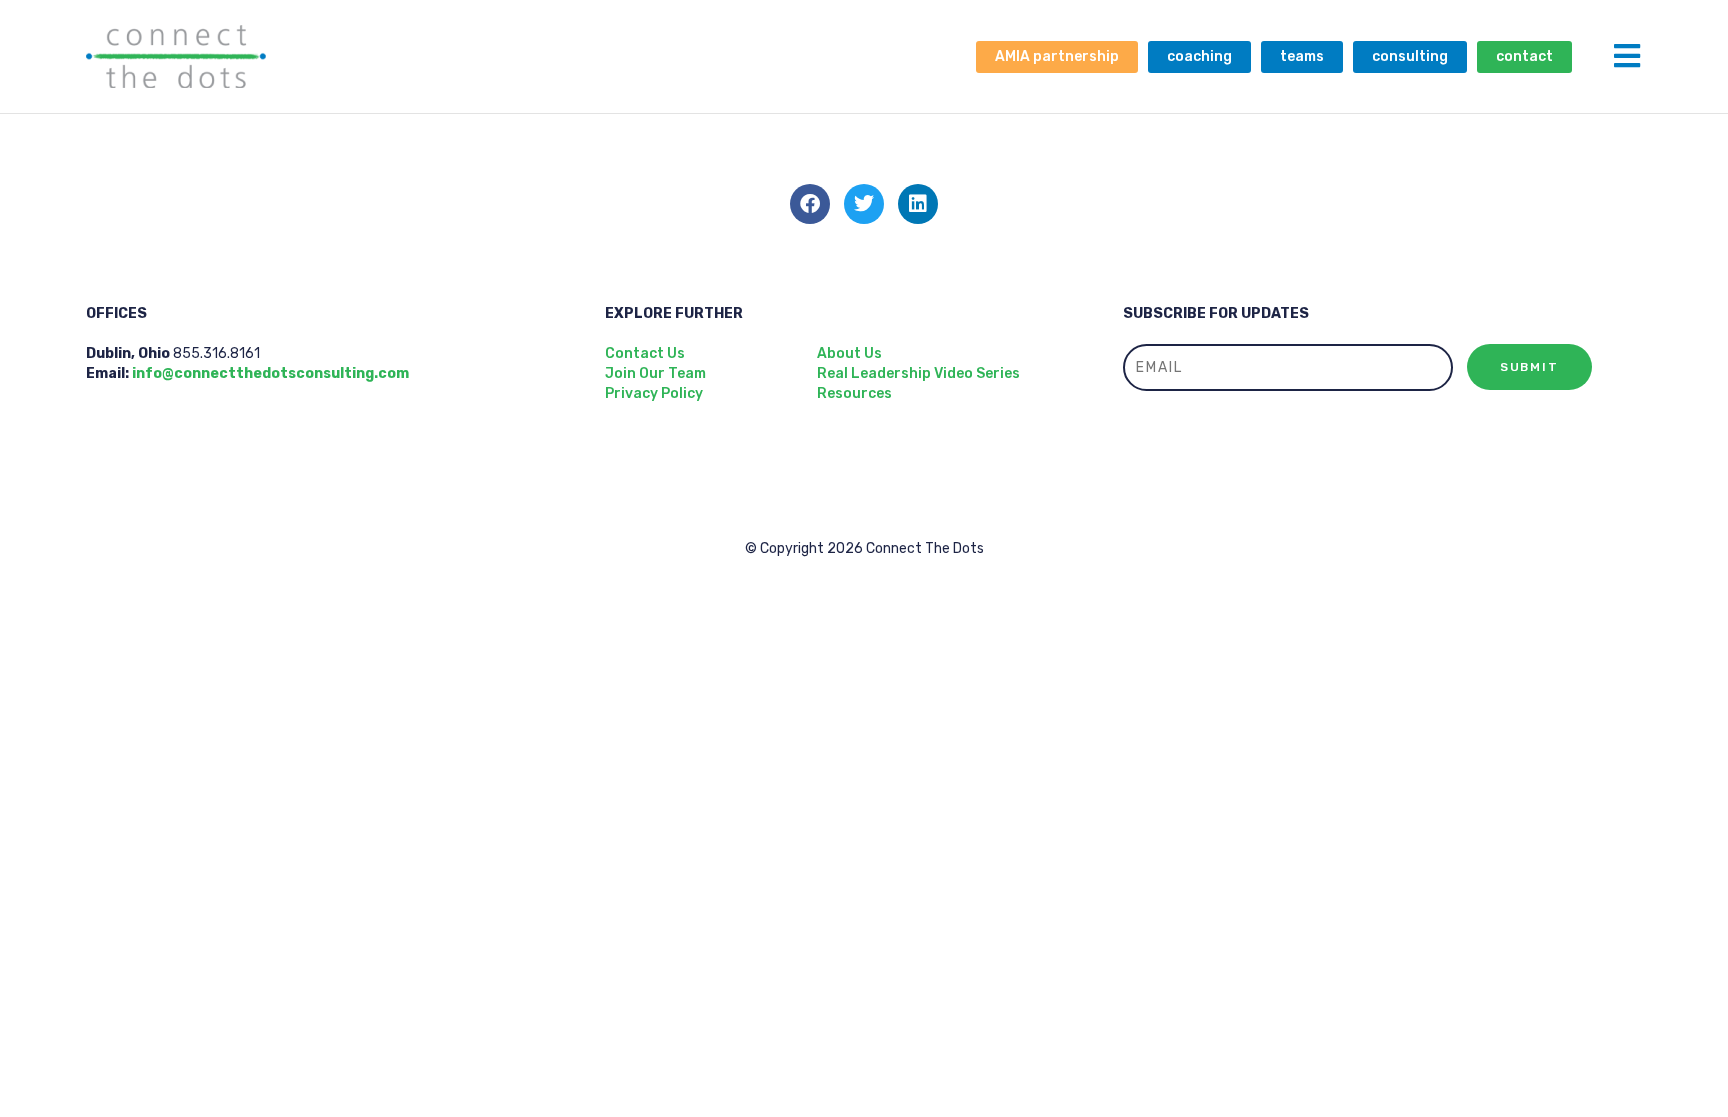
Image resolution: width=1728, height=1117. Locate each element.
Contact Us (645, 353)
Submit (1529, 367)
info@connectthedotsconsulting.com (270, 373)
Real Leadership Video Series (918, 373)
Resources (854, 393)
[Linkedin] (918, 204)
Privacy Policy (654, 393)
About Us (849, 353)
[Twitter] (864, 204)
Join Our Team (655, 373)
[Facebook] (810, 204)
